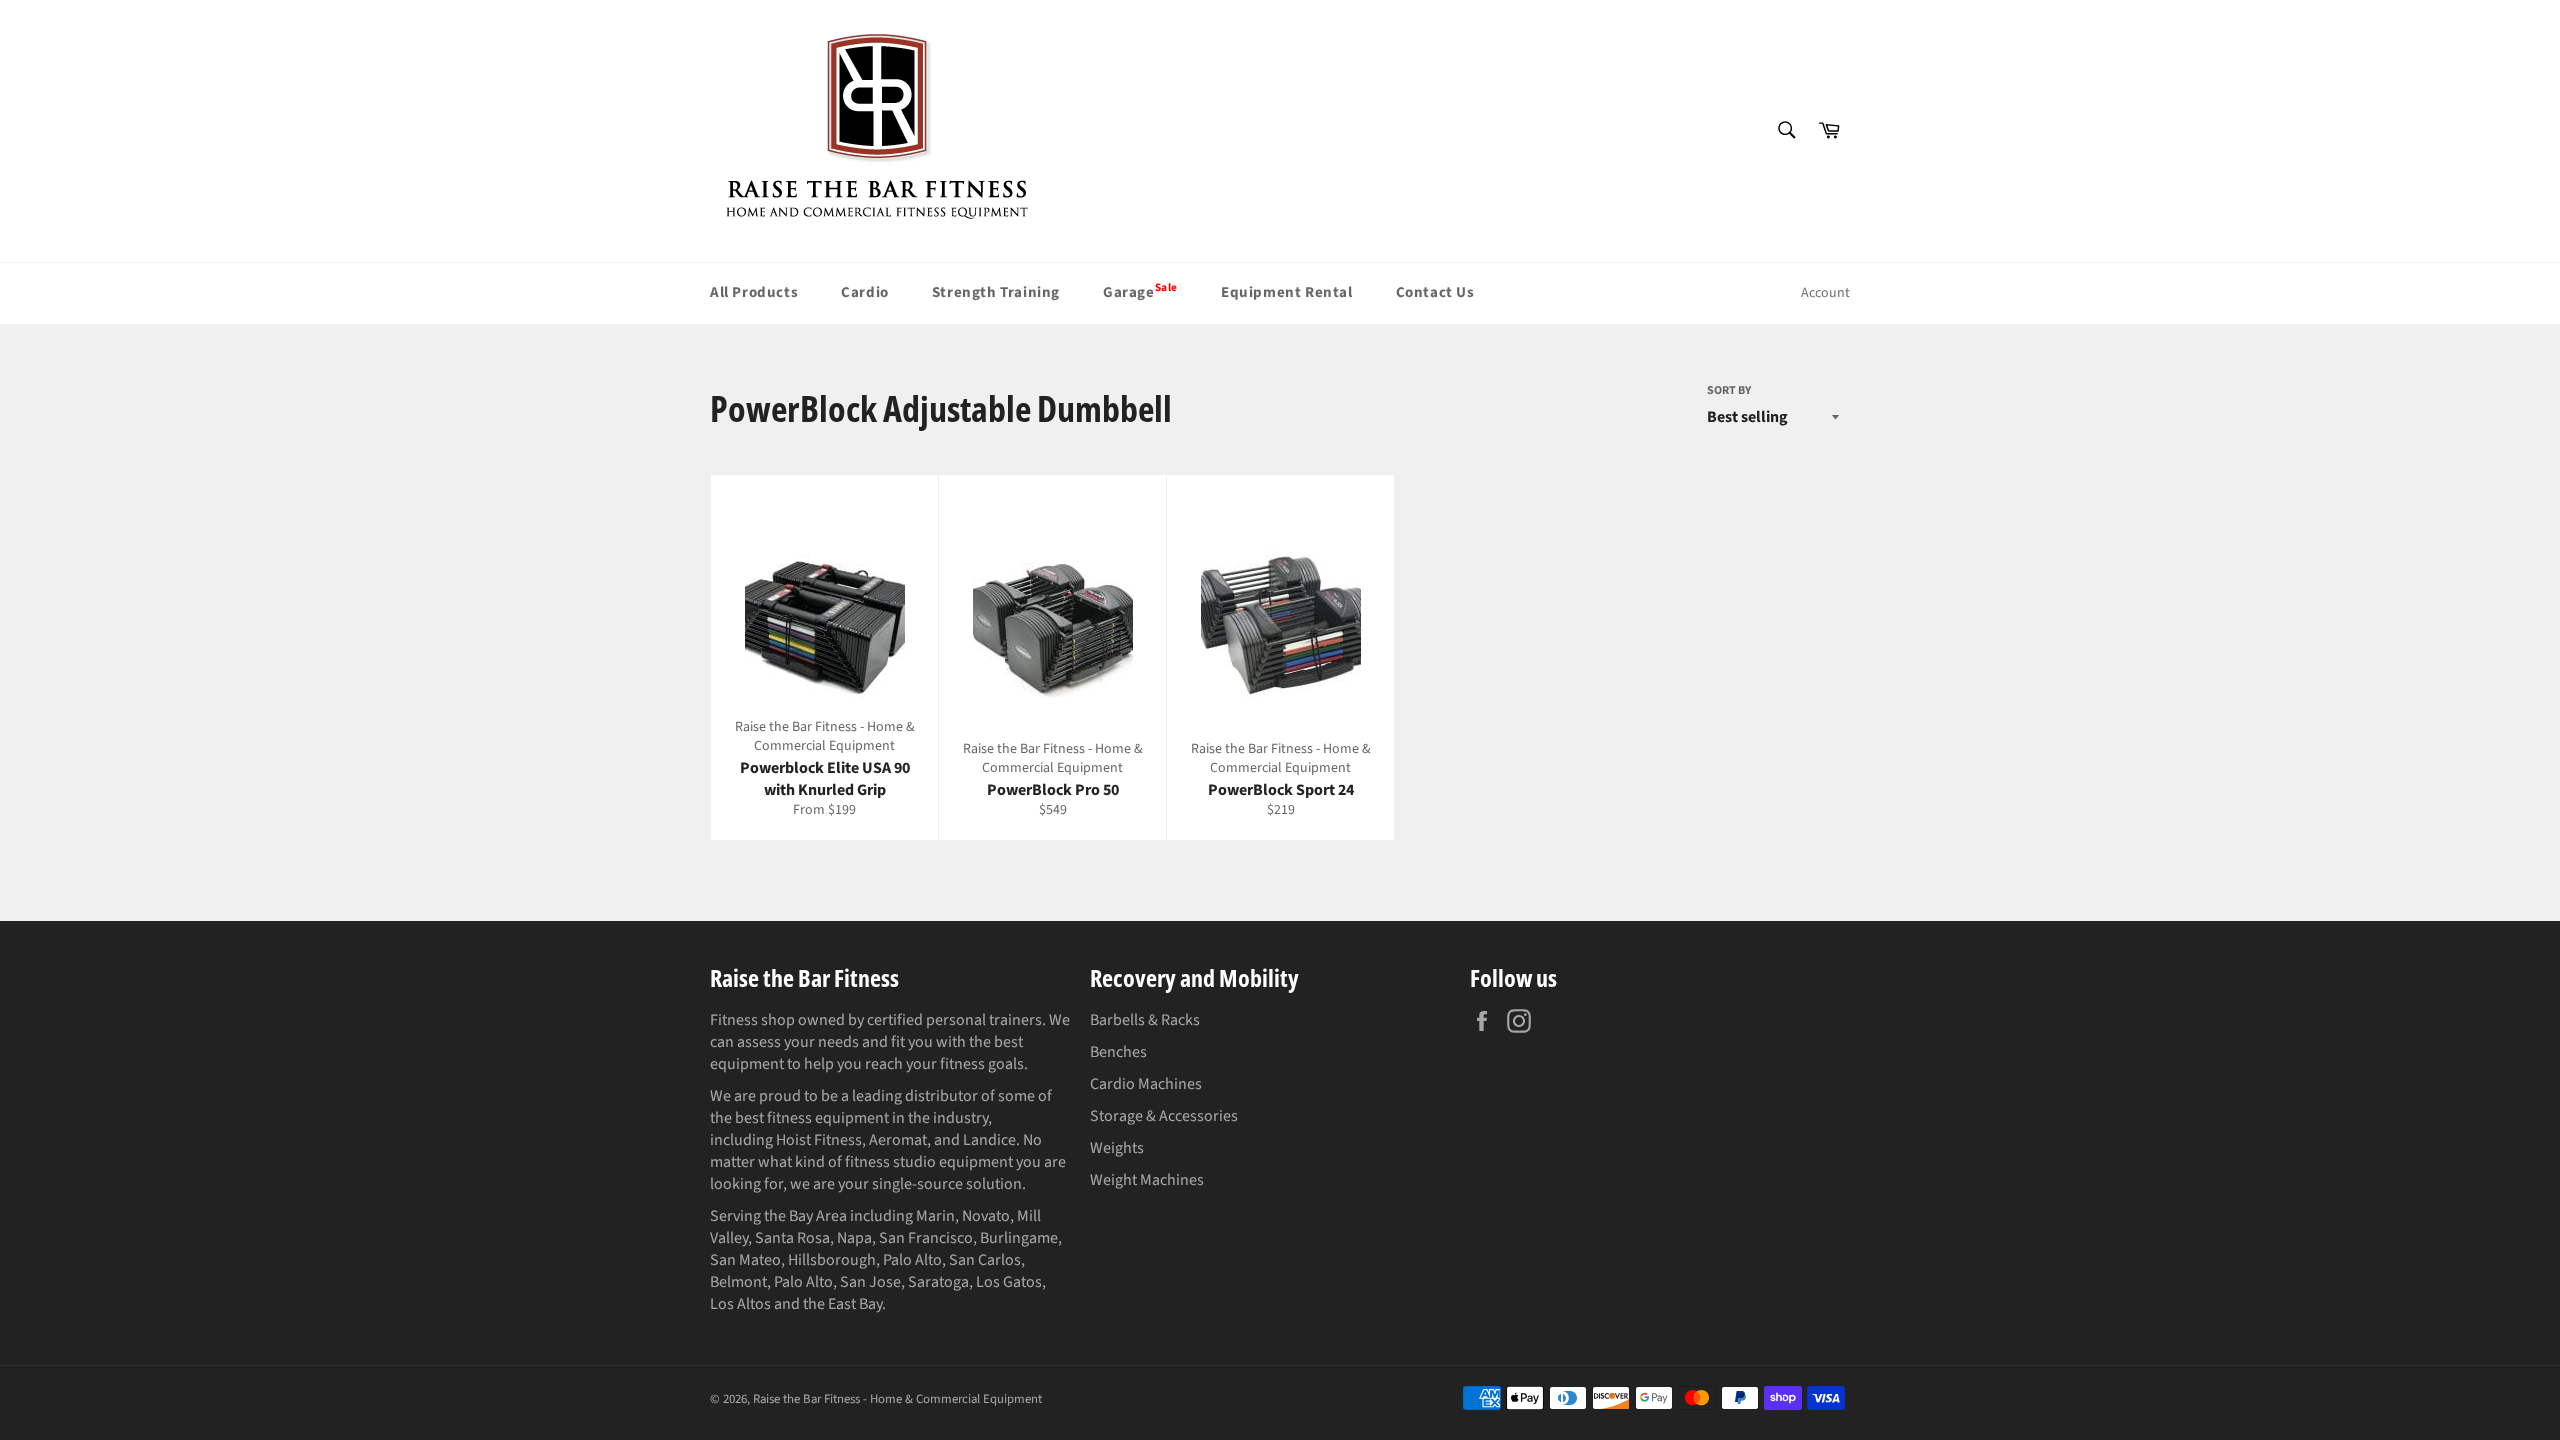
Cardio (865, 292)
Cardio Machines (1146, 1084)
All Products (754, 292)
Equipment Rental (1287, 292)
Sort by (1729, 391)
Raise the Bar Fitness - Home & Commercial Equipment (897, 1399)
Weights (1117, 1148)
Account (1825, 293)
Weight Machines (1147, 1180)
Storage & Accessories (1164, 1116)
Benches (1118, 1052)
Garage (1140, 291)
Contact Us (1435, 292)
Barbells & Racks (1145, 1020)
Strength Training (996, 292)
